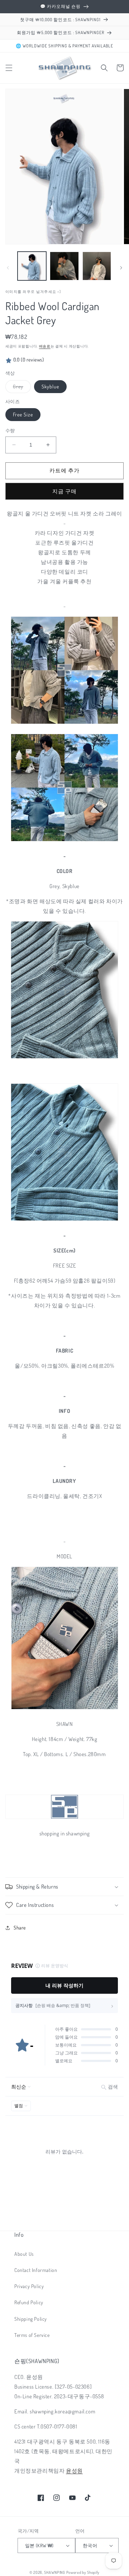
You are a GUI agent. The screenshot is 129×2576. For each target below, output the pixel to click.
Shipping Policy (31, 2319)
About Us (24, 2254)
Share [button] (20, 1928)
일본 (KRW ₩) (39, 2545)
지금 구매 (64, 491)
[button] (9, 68)
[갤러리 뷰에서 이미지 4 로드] (97, 266)
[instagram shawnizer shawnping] (65, 1709)
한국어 (90, 2545)
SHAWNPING (54, 2572)
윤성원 (74, 2471)
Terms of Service (32, 2335)
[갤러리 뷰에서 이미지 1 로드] (32, 266)
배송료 (45, 346)
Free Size (23, 414)
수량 (10, 430)
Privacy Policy (29, 2286)
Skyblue (50, 386)
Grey (21, 388)
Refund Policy (29, 2302)
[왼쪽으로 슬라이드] (8, 268)
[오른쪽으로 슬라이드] (121, 268)
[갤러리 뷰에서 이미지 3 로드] (64, 266)
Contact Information (36, 2270)
